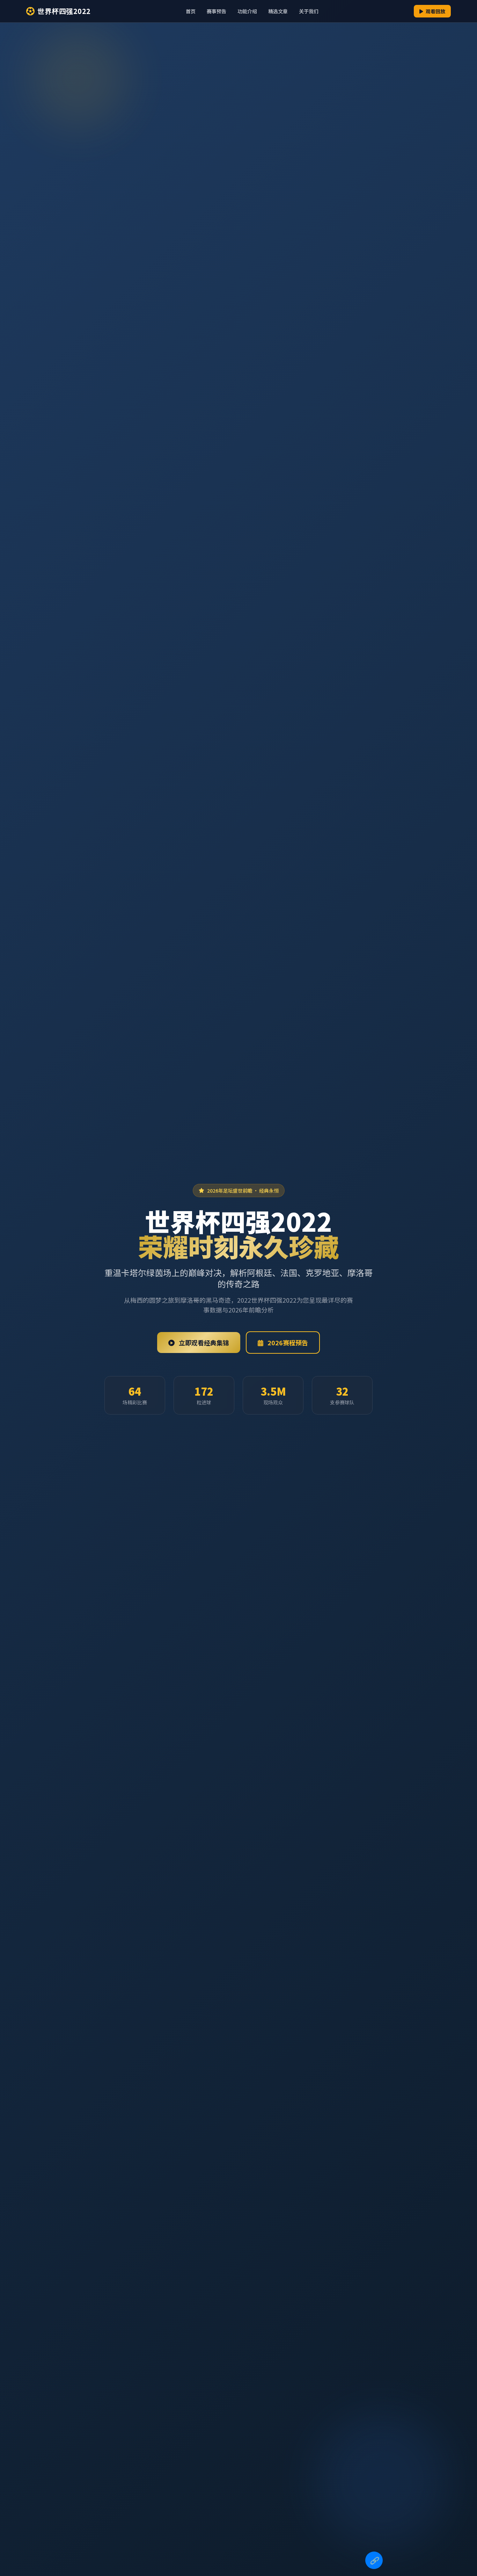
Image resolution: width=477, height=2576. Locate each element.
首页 (191, 11)
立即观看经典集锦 (203, 1343)
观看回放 (435, 11)
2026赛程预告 (287, 1343)
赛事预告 (217, 11)
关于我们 (309, 11)
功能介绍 (247, 11)
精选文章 (278, 11)
